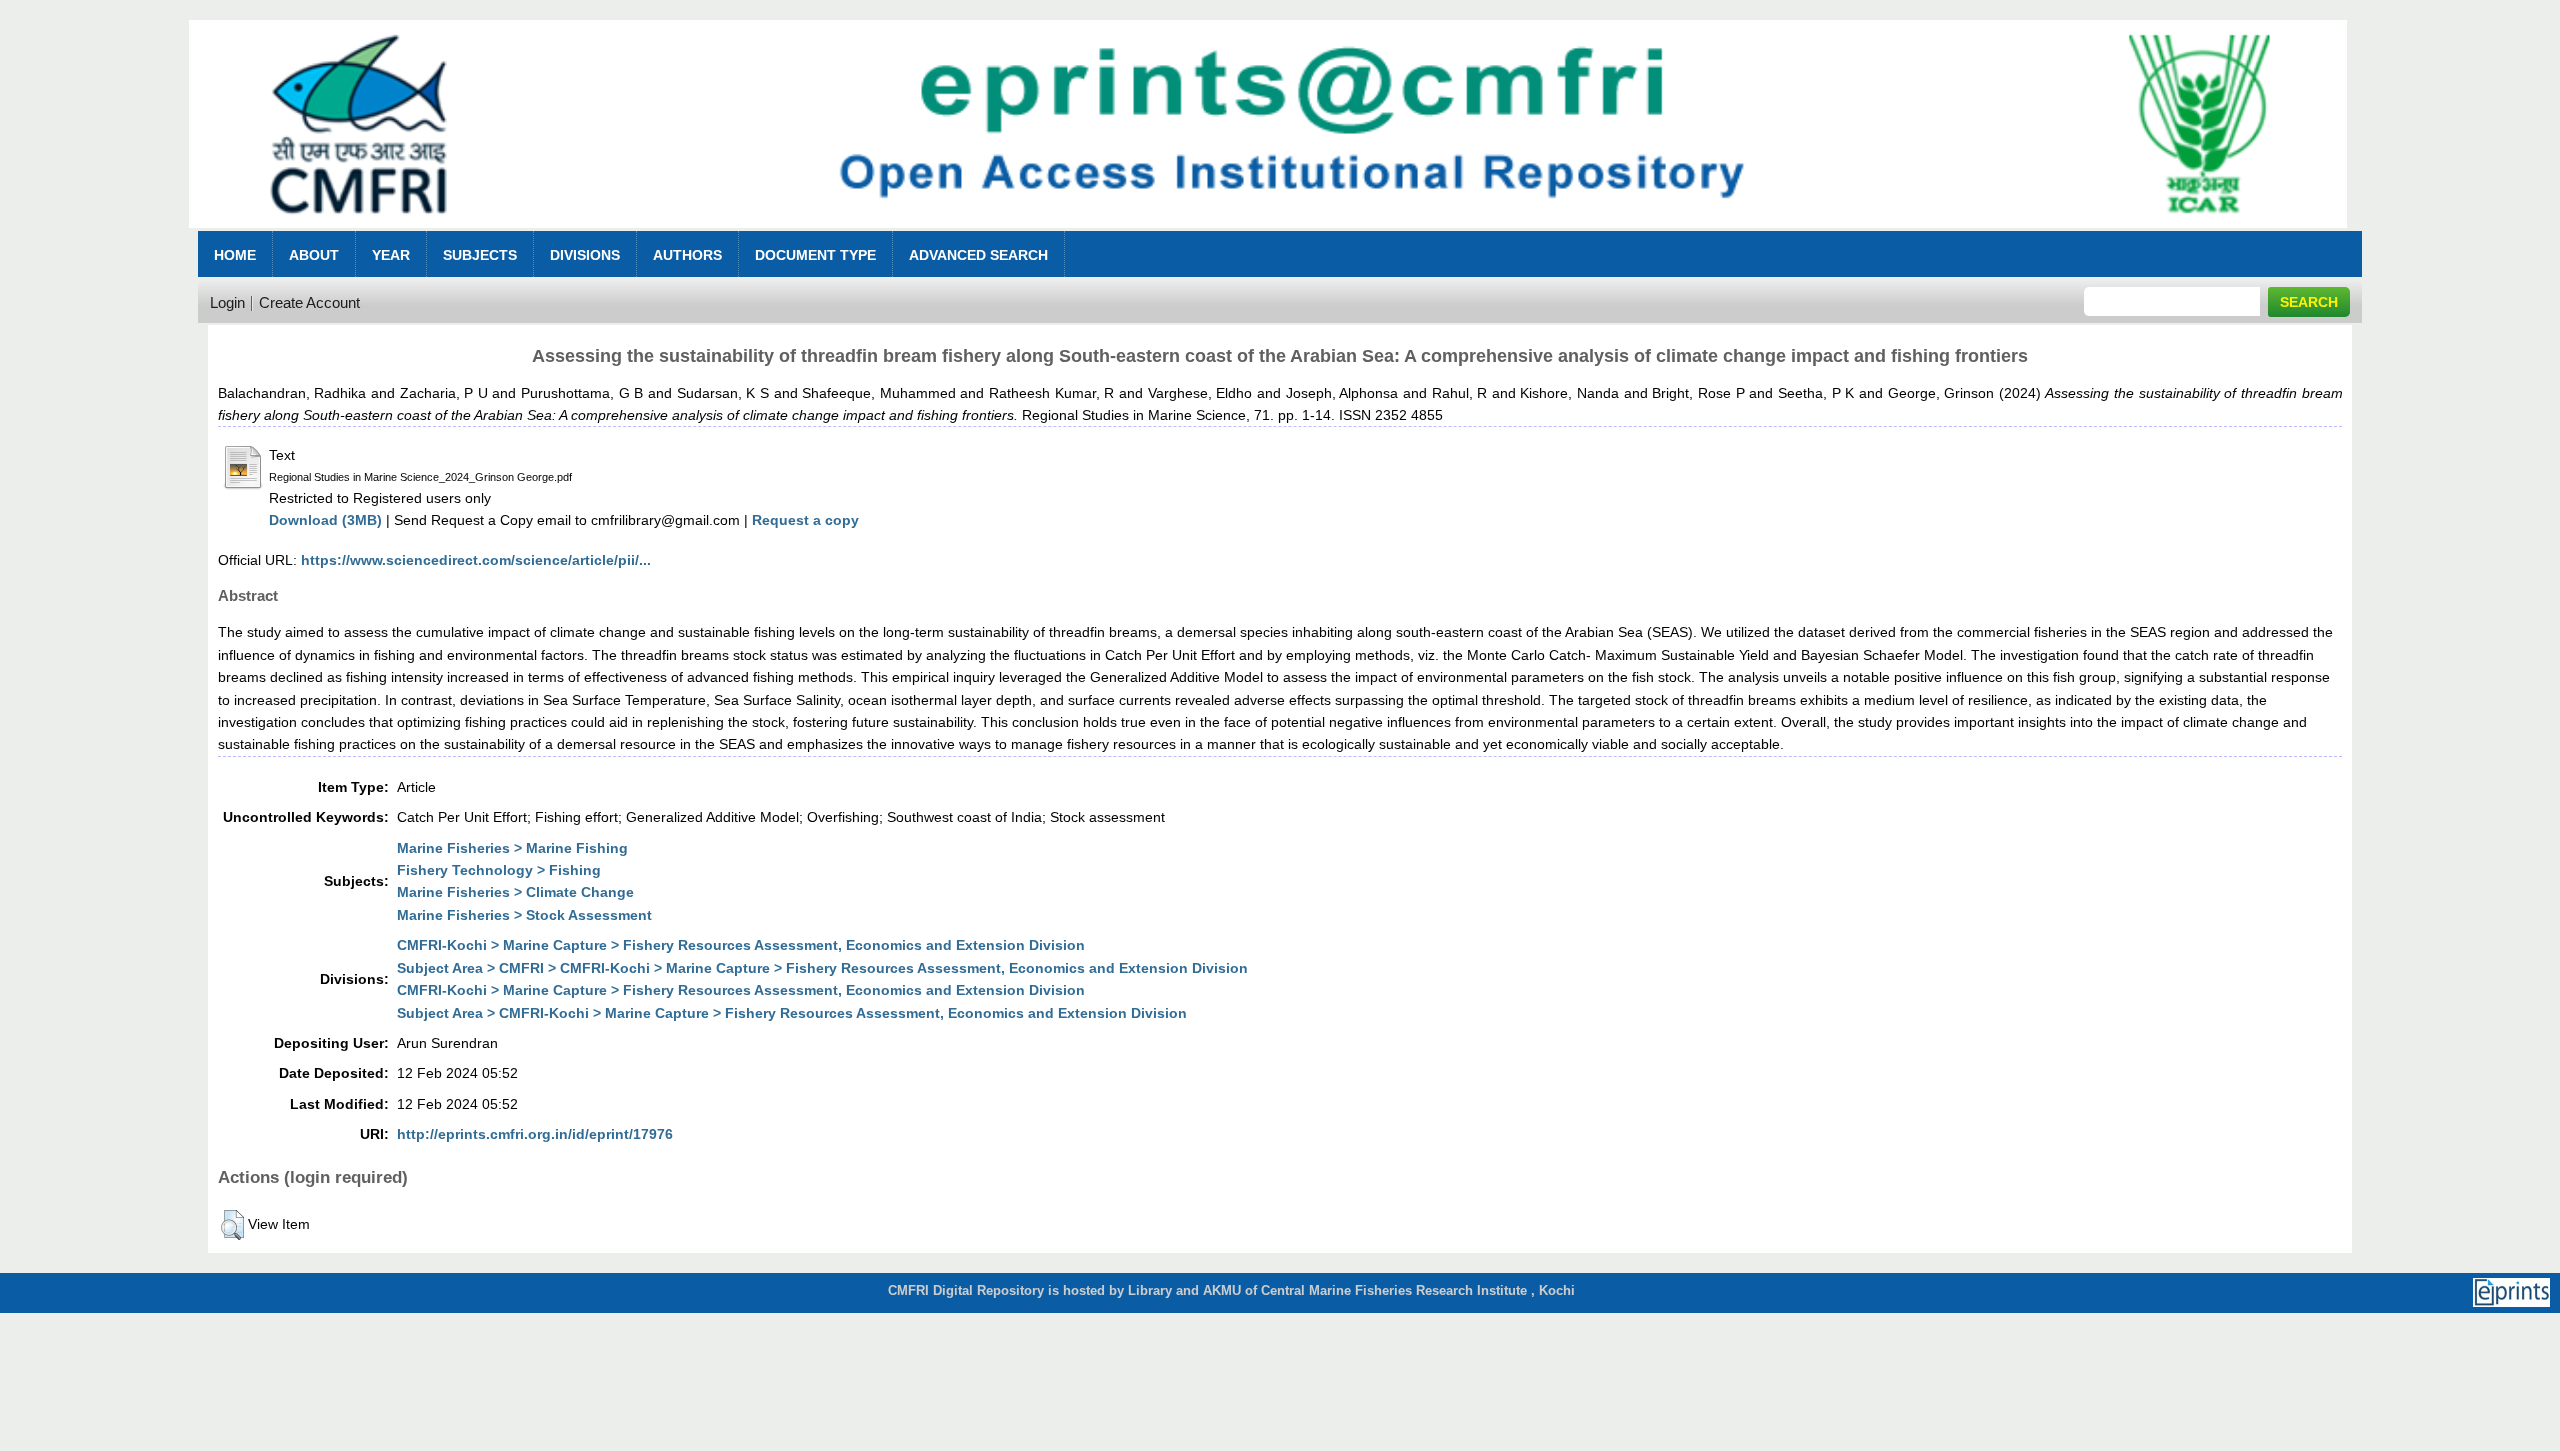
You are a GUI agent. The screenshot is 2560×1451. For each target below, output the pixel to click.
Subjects (480, 255)
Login (227, 302)
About (314, 255)
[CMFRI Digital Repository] (1268, 233)
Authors (687, 255)
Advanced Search (978, 255)
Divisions (585, 255)
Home (235, 255)
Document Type (815, 255)
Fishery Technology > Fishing (499, 870)
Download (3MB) (325, 520)
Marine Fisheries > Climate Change (515, 892)
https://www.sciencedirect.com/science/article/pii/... (476, 560)
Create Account (309, 302)
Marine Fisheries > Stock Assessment (524, 915)
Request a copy (805, 520)
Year (391, 255)
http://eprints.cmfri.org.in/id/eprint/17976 (535, 1134)
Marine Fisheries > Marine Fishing (512, 848)
